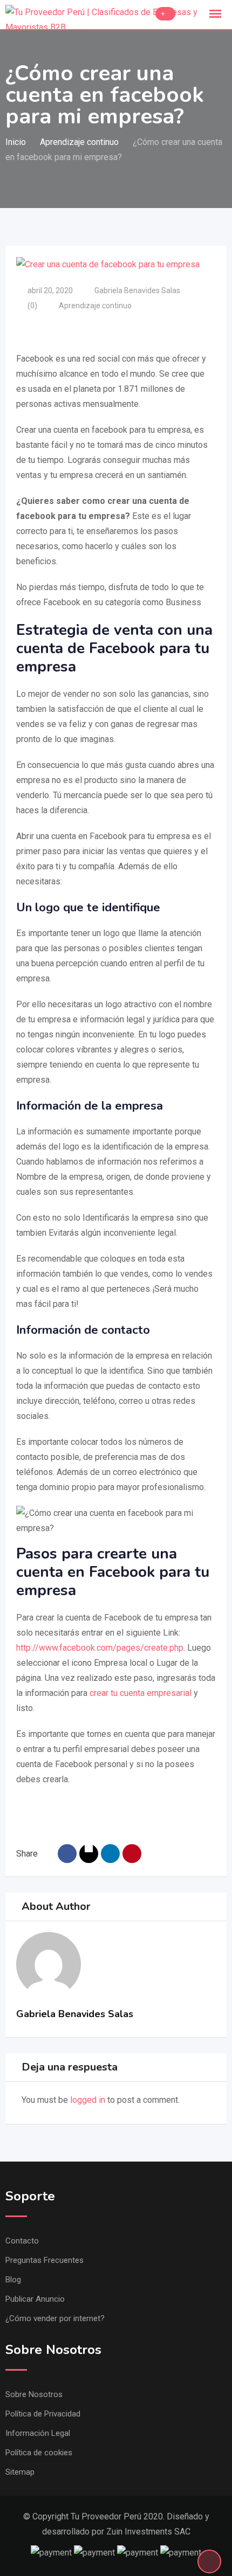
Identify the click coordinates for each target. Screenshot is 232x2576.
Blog (13, 2280)
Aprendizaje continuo (95, 306)
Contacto (22, 2241)
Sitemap (20, 2472)
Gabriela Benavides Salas (137, 290)
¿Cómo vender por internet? (55, 2318)
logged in (88, 2100)
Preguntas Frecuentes (45, 2260)
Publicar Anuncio (35, 2299)
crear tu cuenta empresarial (141, 1693)
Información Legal (38, 2433)
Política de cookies (39, 2453)
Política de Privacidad (43, 2414)
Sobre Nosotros (34, 2394)
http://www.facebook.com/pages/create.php (100, 1648)
